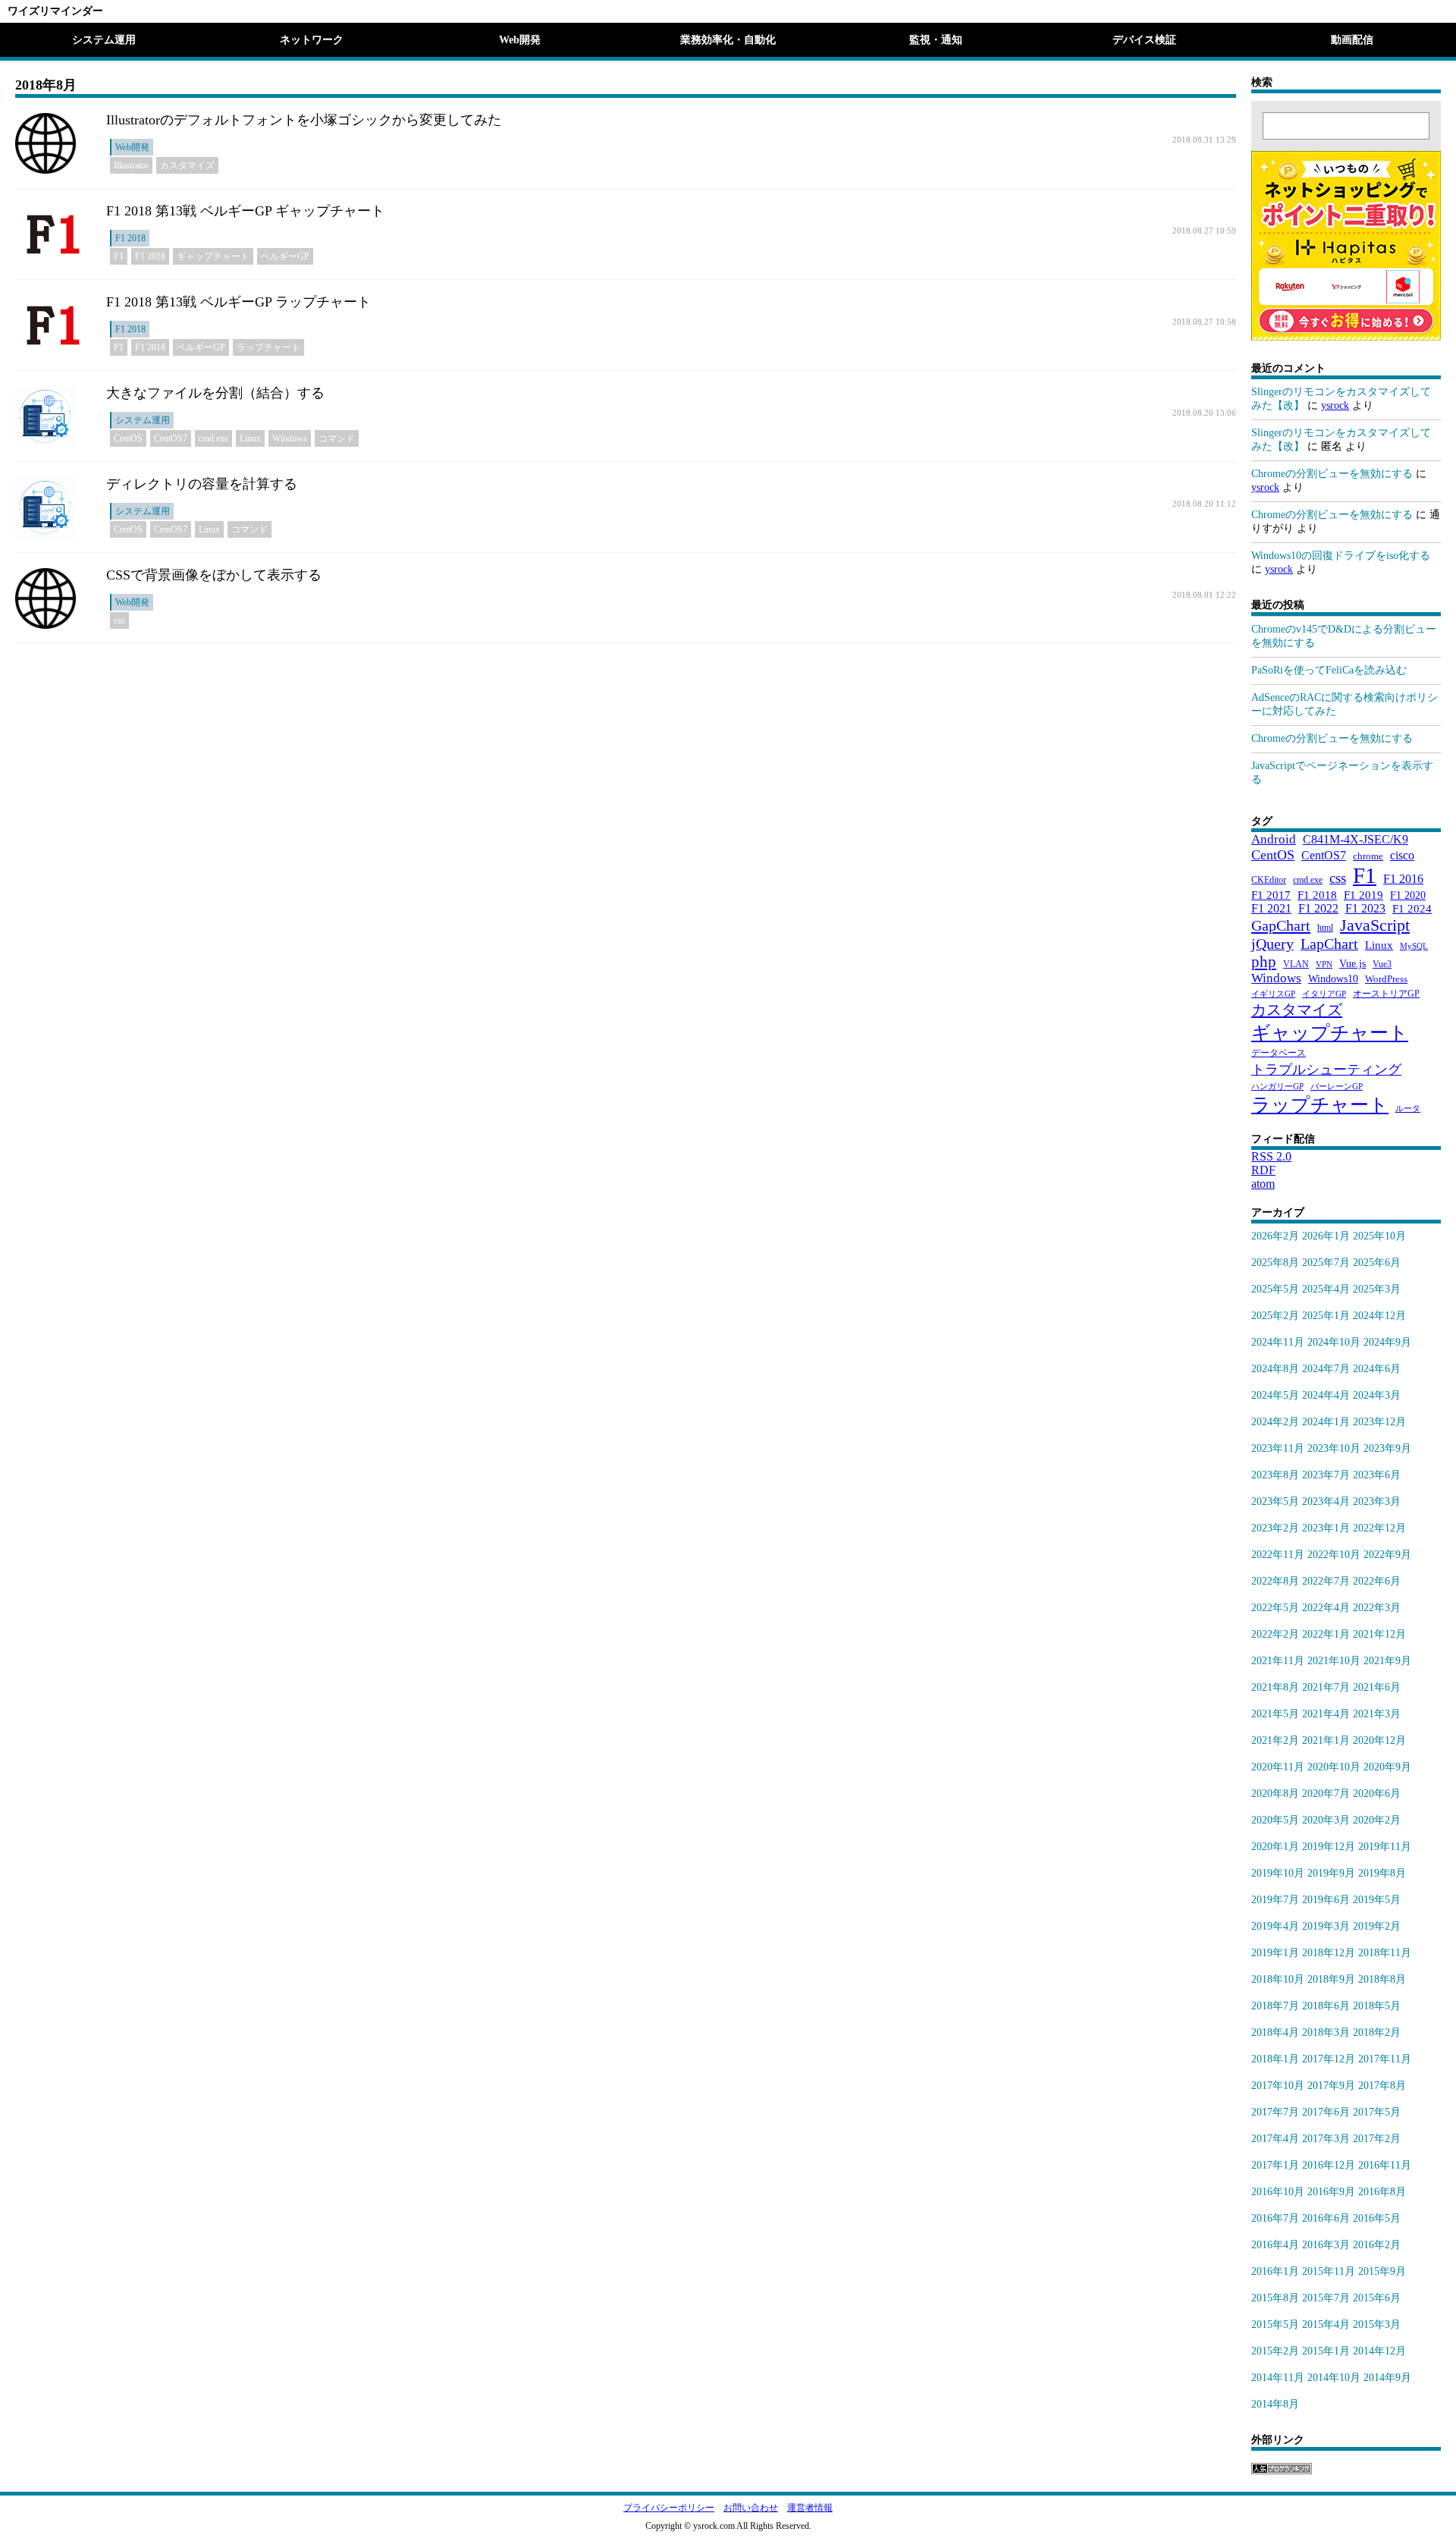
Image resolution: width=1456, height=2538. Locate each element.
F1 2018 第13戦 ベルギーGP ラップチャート (238, 302)
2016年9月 (1331, 2192)
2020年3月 (1326, 1820)
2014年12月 (1379, 2351)
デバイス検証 (1144, 40)
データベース (1279, 1053)
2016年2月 (1377, 2245)
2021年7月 (1326, 1687)
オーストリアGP (1386, 994)
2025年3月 (1377, 1289)
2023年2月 (1275, 1528)
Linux (250, 438)
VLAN (1296, 964)
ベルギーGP (285, 256)
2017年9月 (1331, 2086)
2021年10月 (1334, 1661)
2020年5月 (1275, 1820)
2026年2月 (1275, 1236)
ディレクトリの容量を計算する (202, 484)
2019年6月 (1326, 1900)
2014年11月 (1278, 2378)
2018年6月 (1326, 2006)
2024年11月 (1278, 1342)
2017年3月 (1326, 2139)
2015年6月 (1377, 2298)
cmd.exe (213, 438)
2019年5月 (1377, 1900)
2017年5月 (1377, 2112)
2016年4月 (1275, 2245)
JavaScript (1375, 925)
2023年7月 (1326, 1475)
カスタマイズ (187, 165)
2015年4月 (1326, 2324)
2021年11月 (1278, 1661)
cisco (1402, 855)
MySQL (1414, 946)
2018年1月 (1275, 2059)
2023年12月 (1379, 1422)
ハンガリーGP (1277, 1087)
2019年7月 (1275, 1900)
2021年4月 (1326, 1714)
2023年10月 (1334, 1448)
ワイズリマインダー (55, 11)
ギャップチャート (213, 256)
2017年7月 (1275, 2112)
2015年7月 (1326, 2298)
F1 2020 (1408, 895)
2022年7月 (1326, 1581)
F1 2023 (1365, 908)
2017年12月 (1329, 2059)
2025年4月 (1326, 1289)
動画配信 (1352, 40)
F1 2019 (1363, 895)
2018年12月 (1329, 1953)
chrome (1368, 856)
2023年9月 (1387, 1448)
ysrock (1335, 405)
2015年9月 (1382, 2271)
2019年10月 (1278, 1873)
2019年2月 (1377, 1926)
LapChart (1329, 944)
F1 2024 (1412, 908)
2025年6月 (1377, 1263)
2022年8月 (1275, 1581)
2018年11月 (1385, 1953)
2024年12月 (1379, 1316)
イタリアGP (1324, 994)
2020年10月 (1334, 1767)
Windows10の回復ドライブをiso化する (1341, 556)
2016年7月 (1275, 2218)
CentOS (128, 438)
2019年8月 (1382, 1873)
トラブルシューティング (1326, 1070)
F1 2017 (1271, 895)
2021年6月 (1377, 1687)
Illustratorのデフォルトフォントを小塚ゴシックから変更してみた (304, 120)
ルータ (1408, 1109)
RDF (1263, 1170)
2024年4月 (1326, 1395)
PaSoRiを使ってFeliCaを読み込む (1329, 670)
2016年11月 (1385, 2165)
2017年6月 (1326, 2112)
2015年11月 (1329, 2271)
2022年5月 (1275, 1608)
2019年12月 (1329, 1847)
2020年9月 (1387, 1767)
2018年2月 (1377, 2032)
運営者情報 (810, 2508)
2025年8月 (1275, 1263)
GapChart (1281, 925)
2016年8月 (1382, 2192)
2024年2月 (1275, 1422)
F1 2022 (1318, 908)
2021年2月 (1275, 1740)
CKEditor (1269, 880)
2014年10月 (1334, 2378)
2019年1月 (1275, 1953)
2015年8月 (1275, 2298)
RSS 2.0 (1271, 1156)
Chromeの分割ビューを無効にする (1332, 474)
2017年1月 (1275, 2165)
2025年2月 (1275, 1316)
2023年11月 (1278, 1448)
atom (1263, 1184)
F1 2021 (1271, 908)
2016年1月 (1275, 2271)
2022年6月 (1377, 1581)
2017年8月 (1382, 2086)
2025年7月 (1326, 1263)
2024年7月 (1326, 1369)
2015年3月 (1377, 2324)
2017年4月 (1275, 2139)
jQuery (1272, 944)
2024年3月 (1377, 1395)
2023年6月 (1377, 1475)
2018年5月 (1377, 2006)
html (1325, 928)
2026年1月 (1326, 1236)
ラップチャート (268, 347)
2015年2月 (1275, 2351)
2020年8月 (1275, 1794)
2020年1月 (1275, 1847)
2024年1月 (1326, 1422)
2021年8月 (1275, 1687)
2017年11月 (1385, 2059)
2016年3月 (1326, 2245)
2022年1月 (1326, 1634)
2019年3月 (1326, 1926)
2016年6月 (1326, 2218)
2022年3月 (1377, 1608)
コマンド (337, 438)
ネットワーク (312, 40)
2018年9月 (1331, 1979)
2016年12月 (1329, 2165)
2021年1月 (1326, 1740)
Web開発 (520, 40)
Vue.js (1352, 964)
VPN (1324, 964)
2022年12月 (1379, 1528)
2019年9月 (1331, 1873)
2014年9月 (1387, 2378)
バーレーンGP (1337, 1087)
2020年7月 (1326, 1794)
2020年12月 (1379, 1740)
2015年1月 (1326, 2351)
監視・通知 (936, 40)
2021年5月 (1275, 1714)
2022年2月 (1275, 1634)
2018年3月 (1326, 2032)
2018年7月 (1275, 2006)
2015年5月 (1275, 2324)
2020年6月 (1377, 1794)
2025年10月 (1379, 1236)
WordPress (1386, 979)
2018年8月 (1382, 1979)
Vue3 (1382, 964)
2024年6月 (1377, 1369)
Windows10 (1333, 978)
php (1264, 961)
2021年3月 (1377, 1714)
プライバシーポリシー (669, 2508)
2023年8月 (1275, 1475)
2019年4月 (1275, 1926)
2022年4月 (1326, 1608)
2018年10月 (1278, 1979)
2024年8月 (1275, 1369)
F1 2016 (1403, 879)
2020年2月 (1377, 1820)
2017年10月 (1278, 2086)
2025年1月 (1326, 1316)
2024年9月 (1387, 1342)
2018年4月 (1275, 2032)
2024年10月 (1334, 1342)
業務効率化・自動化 (728, 40)
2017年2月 (1377, 2139)
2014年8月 (1275, 2404)
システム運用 (104, 40)
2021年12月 (1379, 1634)
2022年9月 (1387, 1555)
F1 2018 (130, 238)
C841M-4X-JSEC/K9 (1356, 839)
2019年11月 (1385, 1847)
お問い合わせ (751, 2508)
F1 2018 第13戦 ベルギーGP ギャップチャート (245, 211)
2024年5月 (1275, 1395)
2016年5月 (1377, 2218)
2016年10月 (1278, 2192)
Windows (290, 438)
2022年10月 (1334, 1555)
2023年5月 (1275, 1501)
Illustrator (131, 165)
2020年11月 (1278, 1767)
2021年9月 (1387, 1661)
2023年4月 (1326, 1501)
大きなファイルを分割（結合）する (215, 393)
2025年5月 (1275, 1289)
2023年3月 (1377, 1501)
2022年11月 (1278, 1555)
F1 (119, 256)
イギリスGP (1273, 994)
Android (1274, 839)
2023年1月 (1326, 1528)
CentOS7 (171, 438)
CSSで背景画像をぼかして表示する (214, 575)
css (119, 620)
